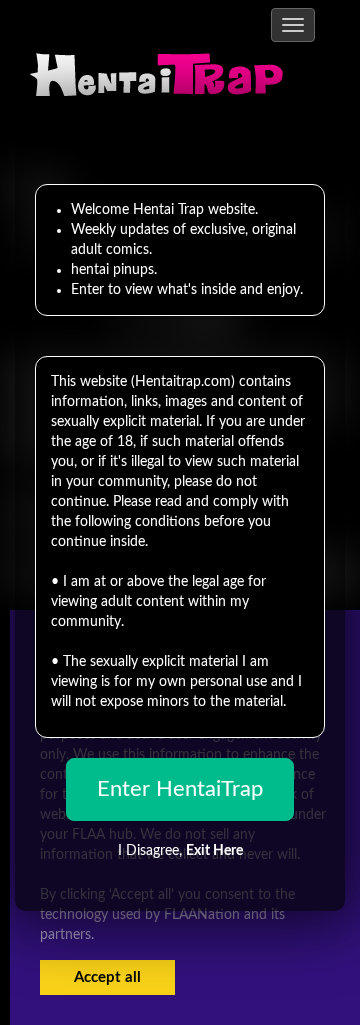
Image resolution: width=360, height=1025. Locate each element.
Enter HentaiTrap (180, 789)
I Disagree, (180, 851)
